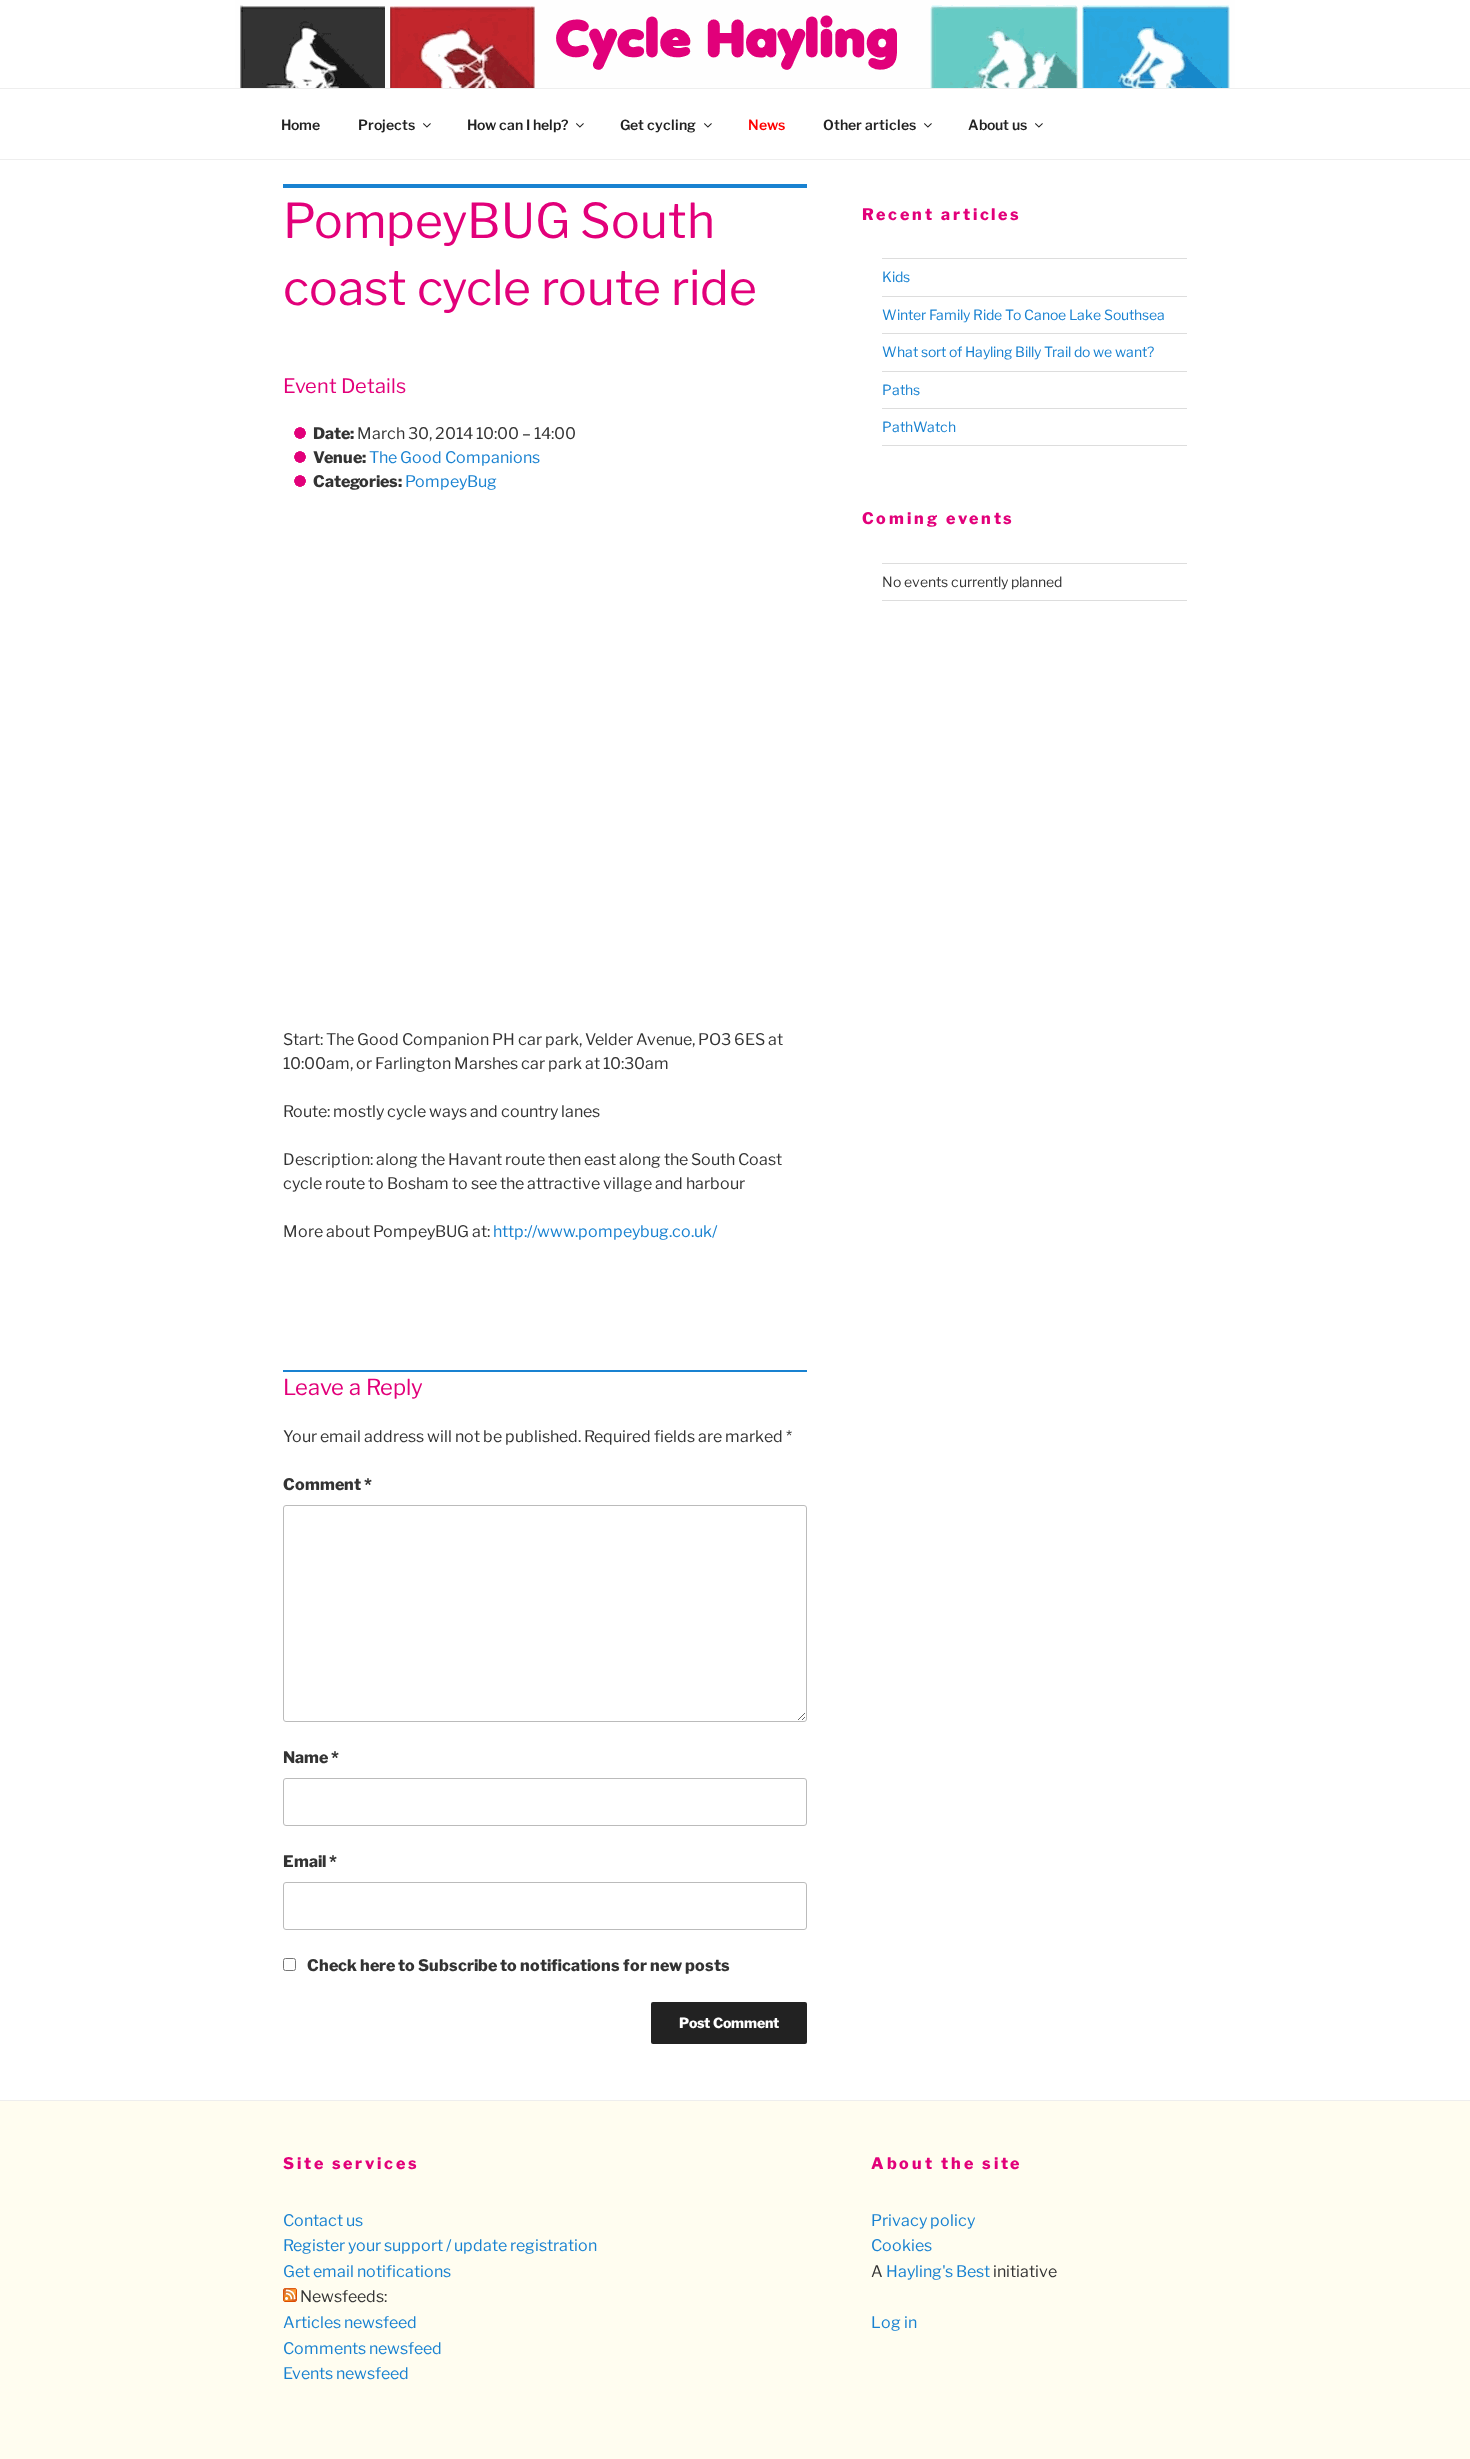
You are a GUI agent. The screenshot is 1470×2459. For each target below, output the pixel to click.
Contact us (323, 2220)
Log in (894, 2322)
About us (997, 124)
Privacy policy (923, 2220)
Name (311, 1757)
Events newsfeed (346, 2373)
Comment (327, 1484)
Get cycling (658, 124)
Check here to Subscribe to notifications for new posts (517, 1965)
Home (300, 124)
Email (310, 1861)
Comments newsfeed (362, 2348)
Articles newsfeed (350, 2322)
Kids (896, 276)
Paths (901, 389)
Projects (386, 124)
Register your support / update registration (440, 2245)
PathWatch (919, 426)
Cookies (901, 2245)
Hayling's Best (938, 2271)
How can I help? (517, 124)
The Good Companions (454, 457)
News (766, 124)
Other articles (869, 124)
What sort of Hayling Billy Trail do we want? (1018, 351)
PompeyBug (451, 481)
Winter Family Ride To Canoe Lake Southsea (1023, 314)
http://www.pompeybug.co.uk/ (605, 1231)
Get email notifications (367, 2271)
